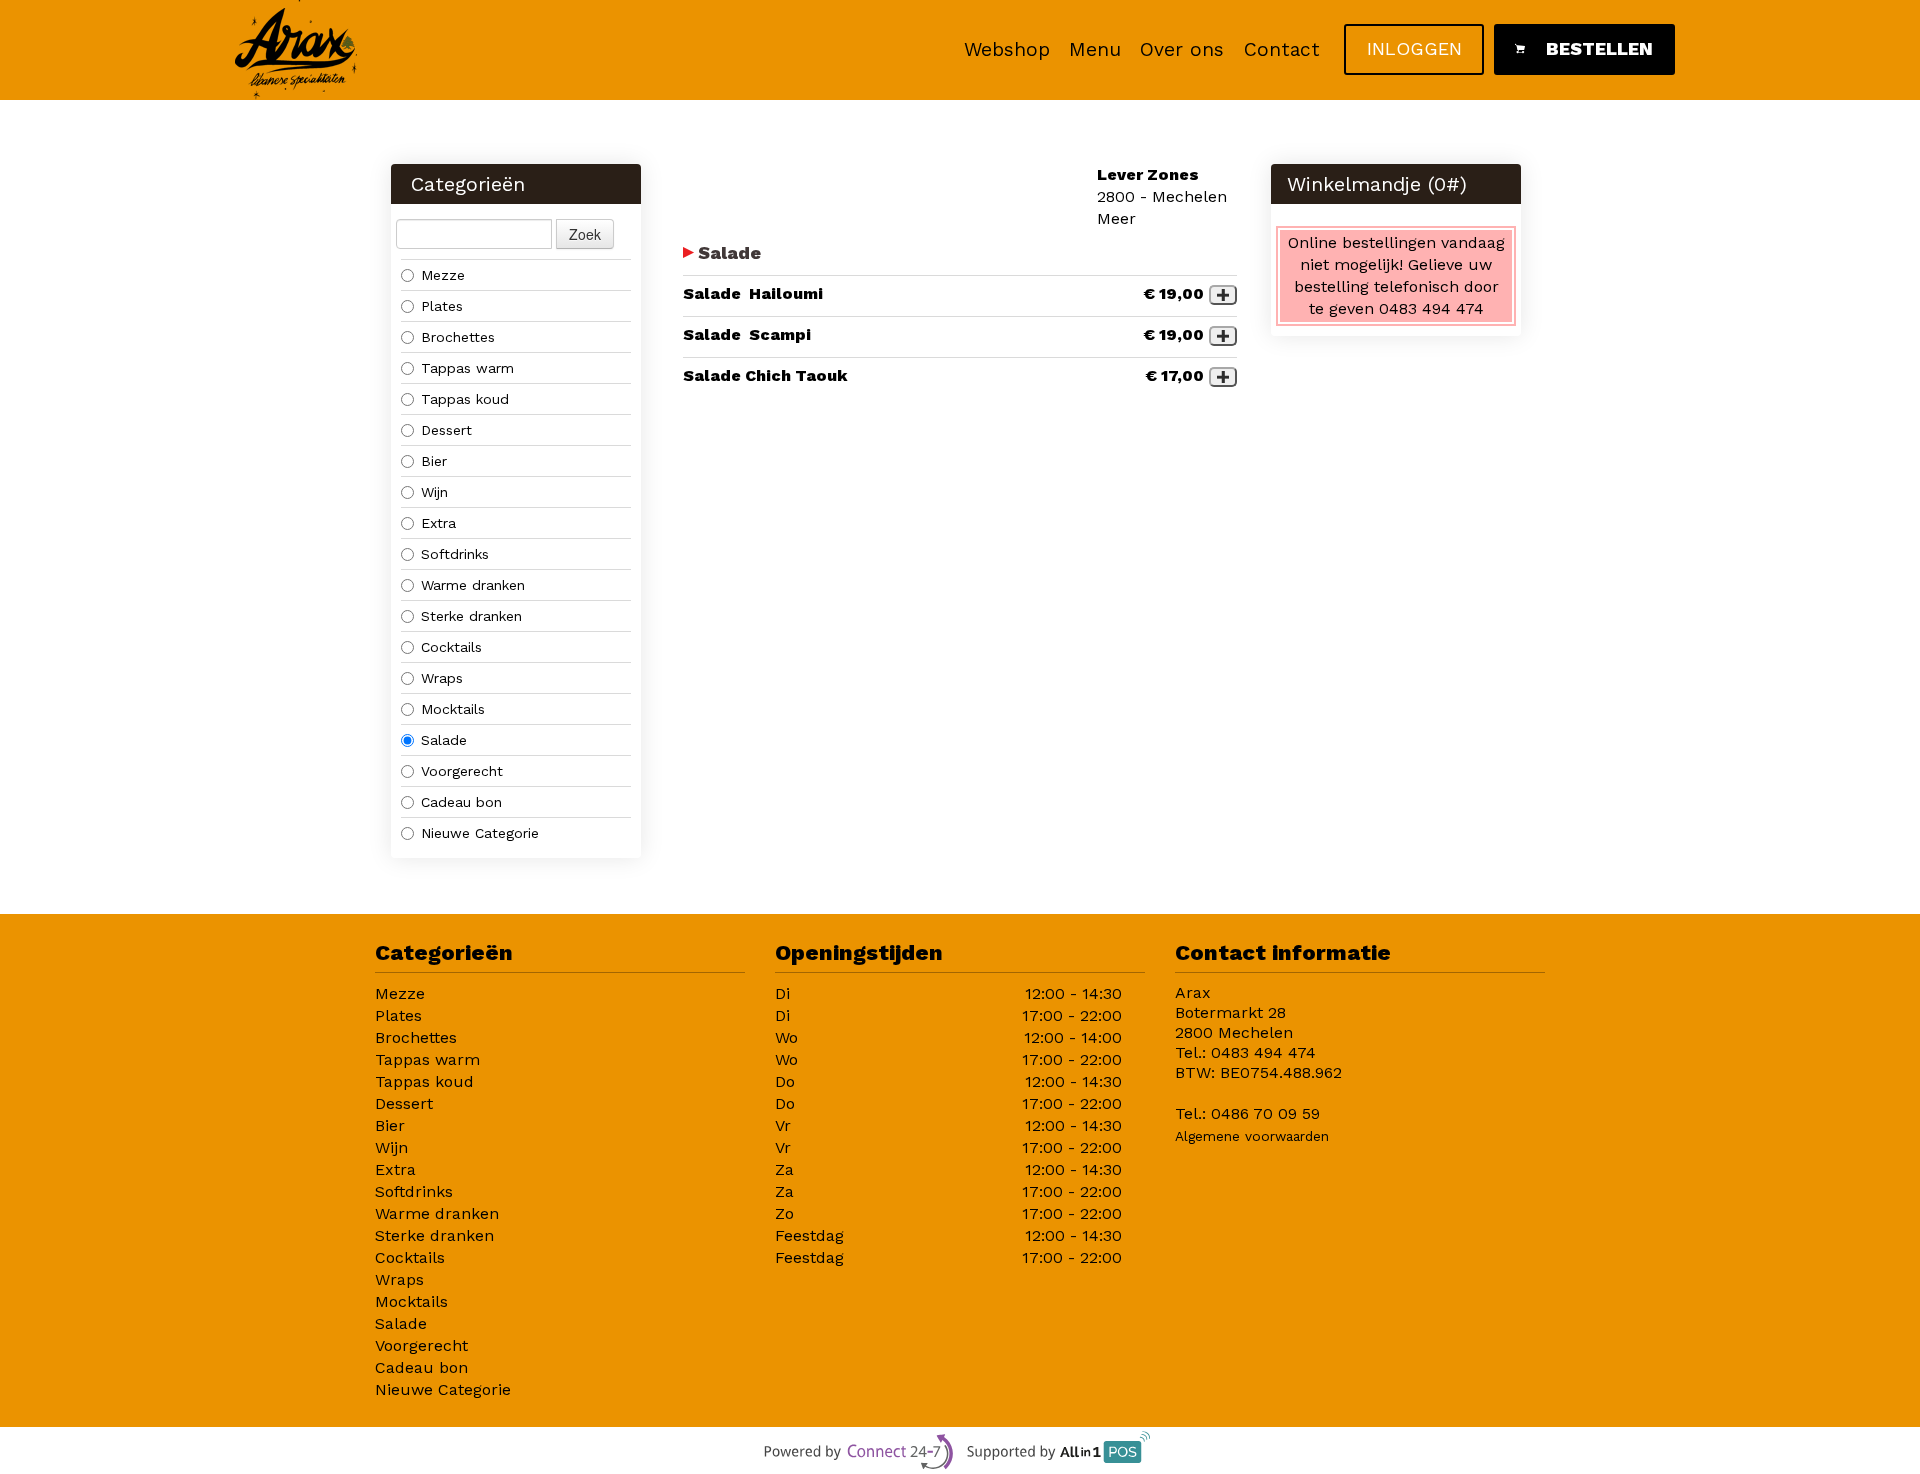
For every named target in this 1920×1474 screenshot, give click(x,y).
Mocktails (453, 709)
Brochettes (458, 337)
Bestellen (1599, 48)
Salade (444, 740)
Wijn (434, 492)
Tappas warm (467, 368)
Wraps (442, 678)
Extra (438, 523)
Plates (442, 306)
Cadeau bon (461, 802)
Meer (1116, 218)
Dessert (446, 430)
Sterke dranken (471, 616)
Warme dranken (473, 585)
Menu (1095, 49)
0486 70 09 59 (1265, 1113)
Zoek (585, 234)
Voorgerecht (462, 771)
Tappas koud (465, 399)
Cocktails (454, 647)
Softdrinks (455, 554)
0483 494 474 (1263, 1052)
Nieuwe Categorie (480, 833)
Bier (434, 461)
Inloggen (1414, 48)
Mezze (443, 275)
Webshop (1007, 49)
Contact (1282, 49)
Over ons (1182, 49)
